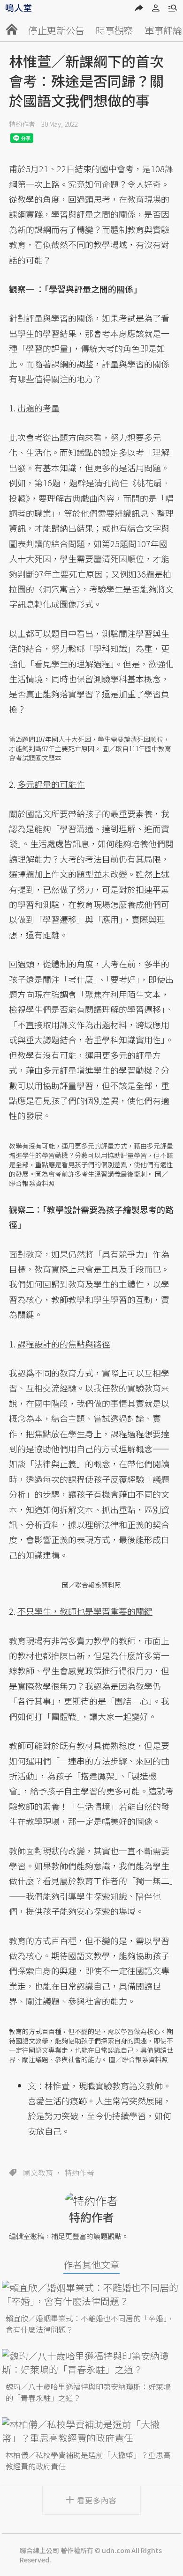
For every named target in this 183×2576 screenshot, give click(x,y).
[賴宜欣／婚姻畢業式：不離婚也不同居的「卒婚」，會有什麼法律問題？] (91, 2294)
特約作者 (22, 124)
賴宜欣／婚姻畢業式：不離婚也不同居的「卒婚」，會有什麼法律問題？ (90, 2324)
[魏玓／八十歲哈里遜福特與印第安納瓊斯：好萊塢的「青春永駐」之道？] (91, 2363)
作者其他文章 (91, 2265)
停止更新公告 (56, 30)
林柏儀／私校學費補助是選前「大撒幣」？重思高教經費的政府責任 (88, 2460)
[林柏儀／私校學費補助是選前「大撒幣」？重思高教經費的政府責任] (91, 2431)
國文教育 (38, 2173)
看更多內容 (97, 2500)
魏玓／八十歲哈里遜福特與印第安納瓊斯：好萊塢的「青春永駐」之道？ (88, 2392)
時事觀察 (114, 30)
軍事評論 (163, 30)
